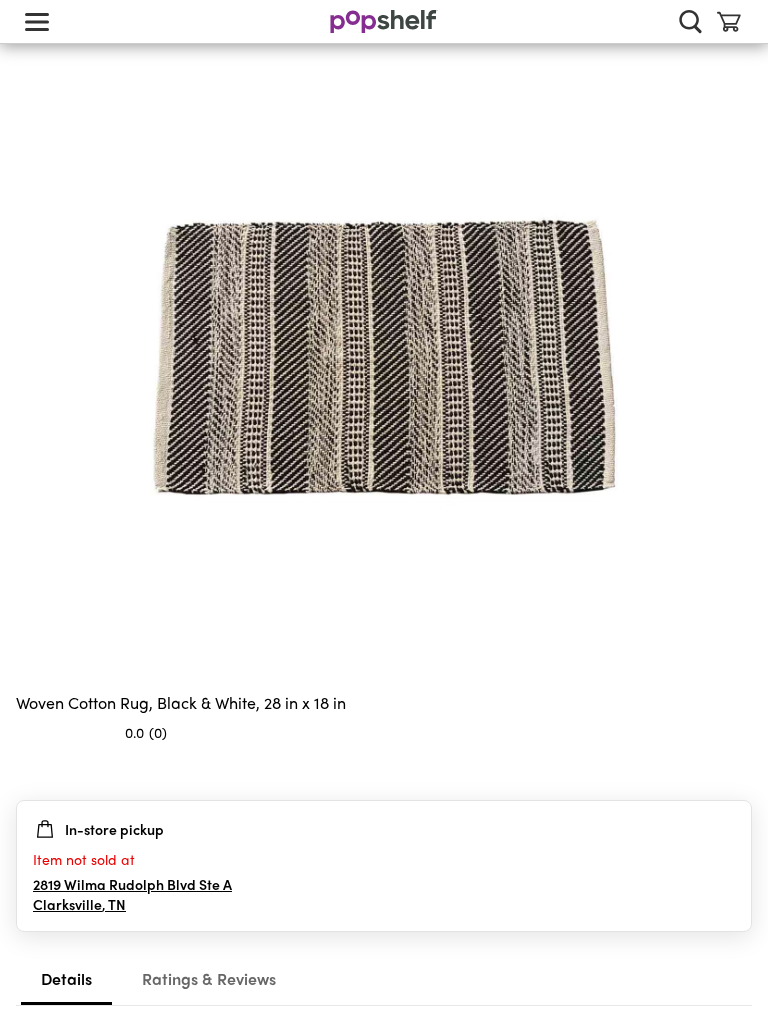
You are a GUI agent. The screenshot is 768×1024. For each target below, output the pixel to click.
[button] (736, 772)
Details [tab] (66, 978)
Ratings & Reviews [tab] (209, 978)
